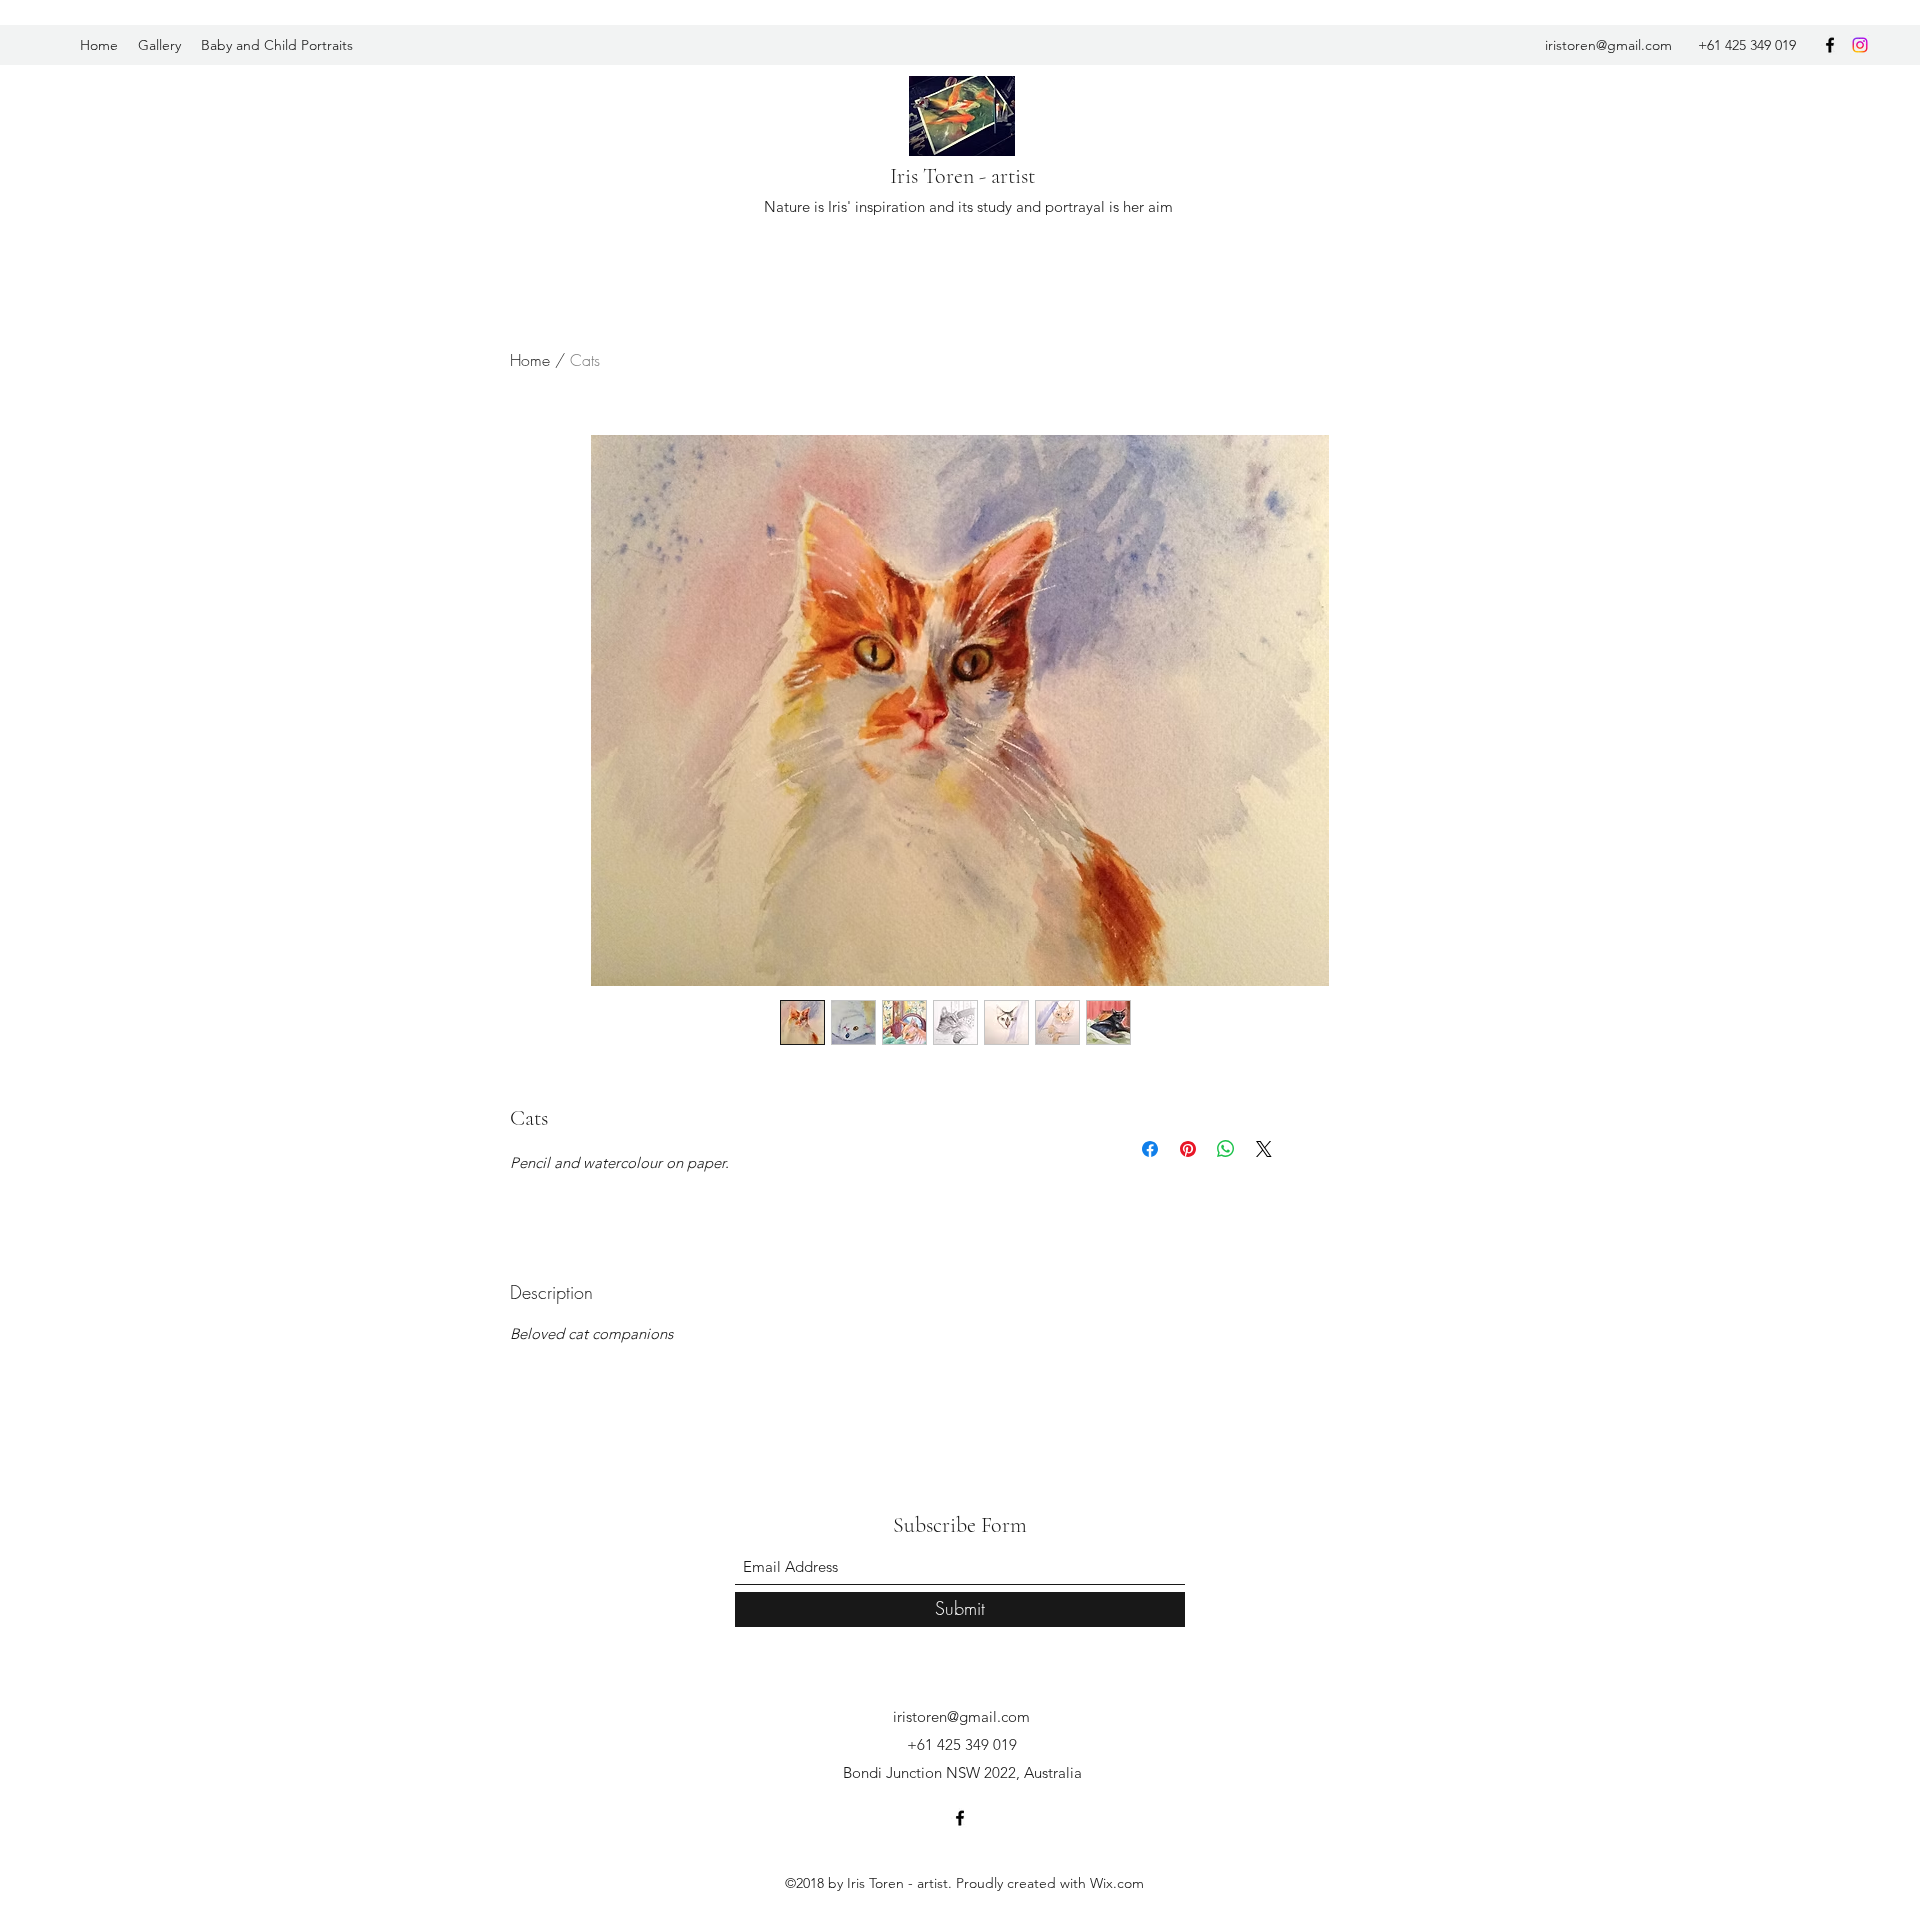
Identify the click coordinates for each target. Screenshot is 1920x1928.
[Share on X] (1264, 1149)
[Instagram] (1860, 45)
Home (530, 360)
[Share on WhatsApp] (1226, 1149)
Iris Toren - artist (962, 176)
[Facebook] (1830, 45)
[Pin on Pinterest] (1188, 1149)
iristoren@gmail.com (1608, 45)
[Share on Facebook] (1150, 1149)
